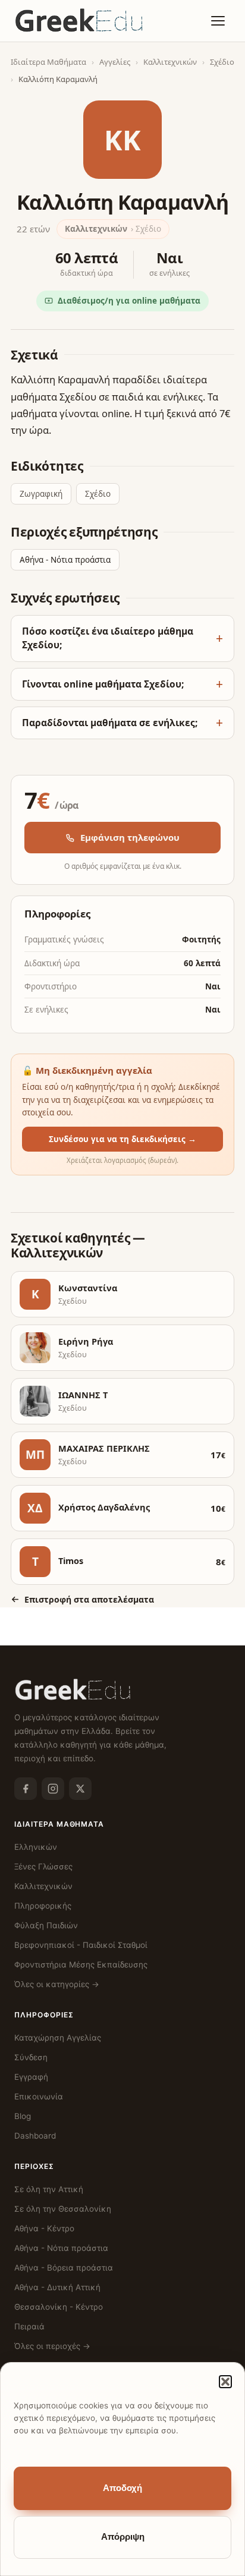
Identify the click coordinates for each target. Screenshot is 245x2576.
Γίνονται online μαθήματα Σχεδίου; (103, 684)
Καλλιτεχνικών (170, 62)
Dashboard (35, 2136)
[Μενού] (218, 21)
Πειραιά (29, 2326)
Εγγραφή (31, 2077)
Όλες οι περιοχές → (52, 2346)
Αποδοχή (122, 2488)
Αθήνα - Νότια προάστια (65, 560)
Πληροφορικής (43, 1906)
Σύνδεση (31, 2057)
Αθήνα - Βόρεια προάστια (64, 2268)
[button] (225, 2382)
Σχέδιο (222, 62)
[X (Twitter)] (80, 1789)
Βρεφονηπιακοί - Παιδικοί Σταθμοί (81, 1945)
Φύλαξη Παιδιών (46, 1925)
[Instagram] (53, 1789)
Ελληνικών (36, 1847)
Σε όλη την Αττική (49, 2189)
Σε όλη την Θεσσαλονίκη (63, 2209)
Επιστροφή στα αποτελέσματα (89, 1599)
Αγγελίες (115, 62)
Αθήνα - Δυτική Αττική (57, 2287)
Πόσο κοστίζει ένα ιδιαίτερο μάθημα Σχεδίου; (108, 638)
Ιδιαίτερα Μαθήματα (48, 62)
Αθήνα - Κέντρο (44, 2228)
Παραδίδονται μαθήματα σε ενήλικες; (110, 723)
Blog (23, 2116)
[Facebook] (26, 1789)
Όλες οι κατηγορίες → (57, 1984)
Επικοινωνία (39, 2096)
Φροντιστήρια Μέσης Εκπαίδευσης (81, 1965)
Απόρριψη (123, 2537)
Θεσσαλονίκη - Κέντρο (59, 2307)
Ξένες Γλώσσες (43, 1866)
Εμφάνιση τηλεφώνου (130, 837)
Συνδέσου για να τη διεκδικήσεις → (122, 1139)
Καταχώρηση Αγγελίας (58, 2038)
